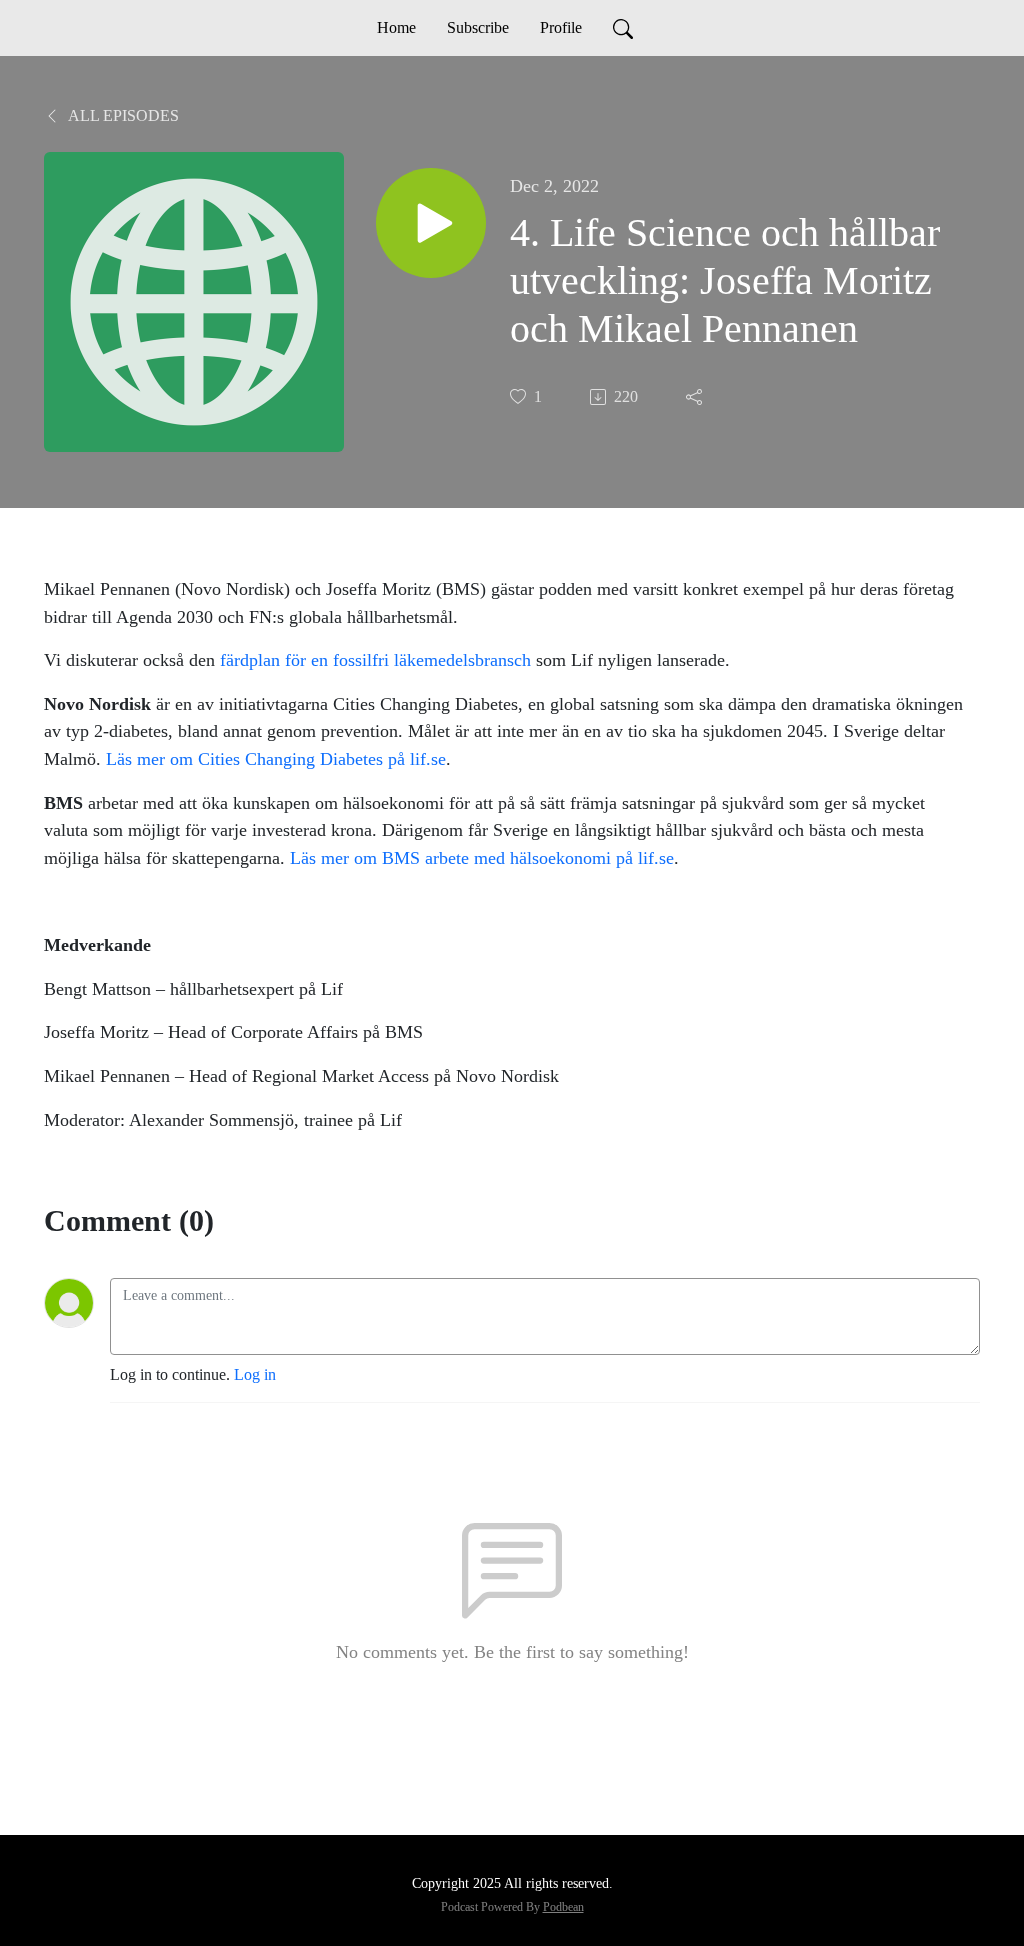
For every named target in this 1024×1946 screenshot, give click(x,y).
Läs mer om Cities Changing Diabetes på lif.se (276, 759)
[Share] (696, 397)
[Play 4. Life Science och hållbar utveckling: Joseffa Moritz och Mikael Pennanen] (431, 223)
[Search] (623, 28)
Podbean (563, 1907)
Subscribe (478, 27)
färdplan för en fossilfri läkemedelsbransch (375, 660)
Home (396, 27)
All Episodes (122, 115)
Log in (255, 1374)
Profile (561, 27)
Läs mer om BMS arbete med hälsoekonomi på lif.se (482, 858)
